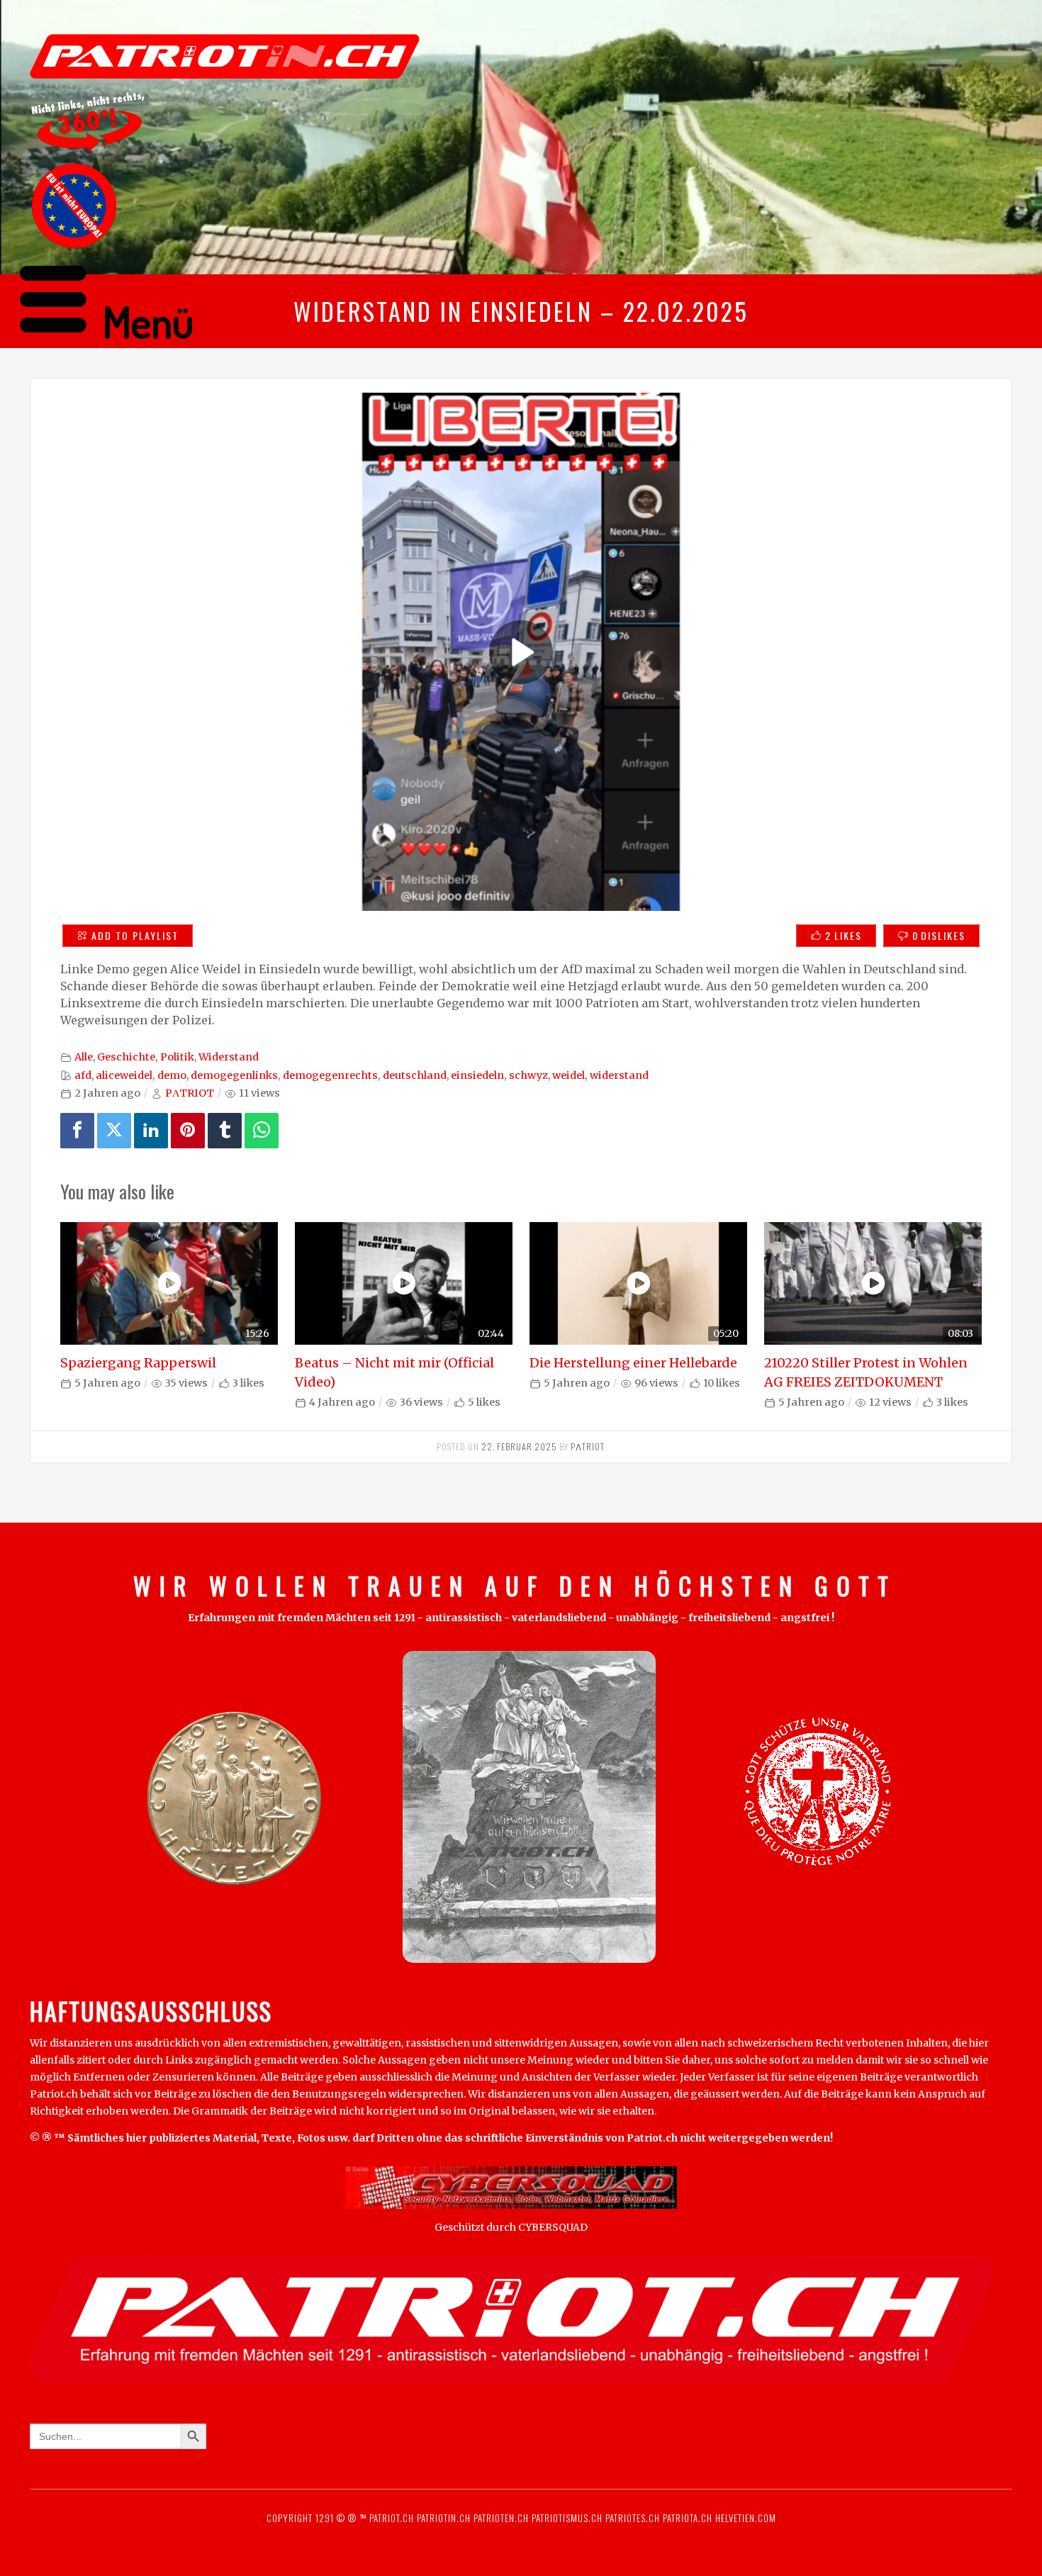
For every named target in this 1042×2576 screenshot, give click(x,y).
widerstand (619, 1075)
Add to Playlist (135, 935)
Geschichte (126, 1057)
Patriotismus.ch (567, 2518)
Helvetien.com (744, 2518)
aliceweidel (124, 1075)
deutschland (415, 1075)
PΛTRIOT (190, 1093)
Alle (84, 1057)
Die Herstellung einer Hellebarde (633, 1363)
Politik (177, 1057)
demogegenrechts (330, 1075)
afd (83, 1075)
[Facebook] (77, 1131)
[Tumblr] (225, 1131)
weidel (568, 1075)
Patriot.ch (392, 2518)
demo (172, 1075)
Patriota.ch (686, 2518)
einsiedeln (477, 1075)
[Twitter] (114, 1131)
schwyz (528, 1075)
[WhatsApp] (262, 1131)
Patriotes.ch (633, 2518)
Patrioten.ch (500, 2518)
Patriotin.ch (444, 2518)
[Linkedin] (151, 1131)
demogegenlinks (234, 1075)
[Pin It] (188, 1131)
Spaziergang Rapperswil (138, 1363)
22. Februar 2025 (519, 1446)
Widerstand (229, 1057)
